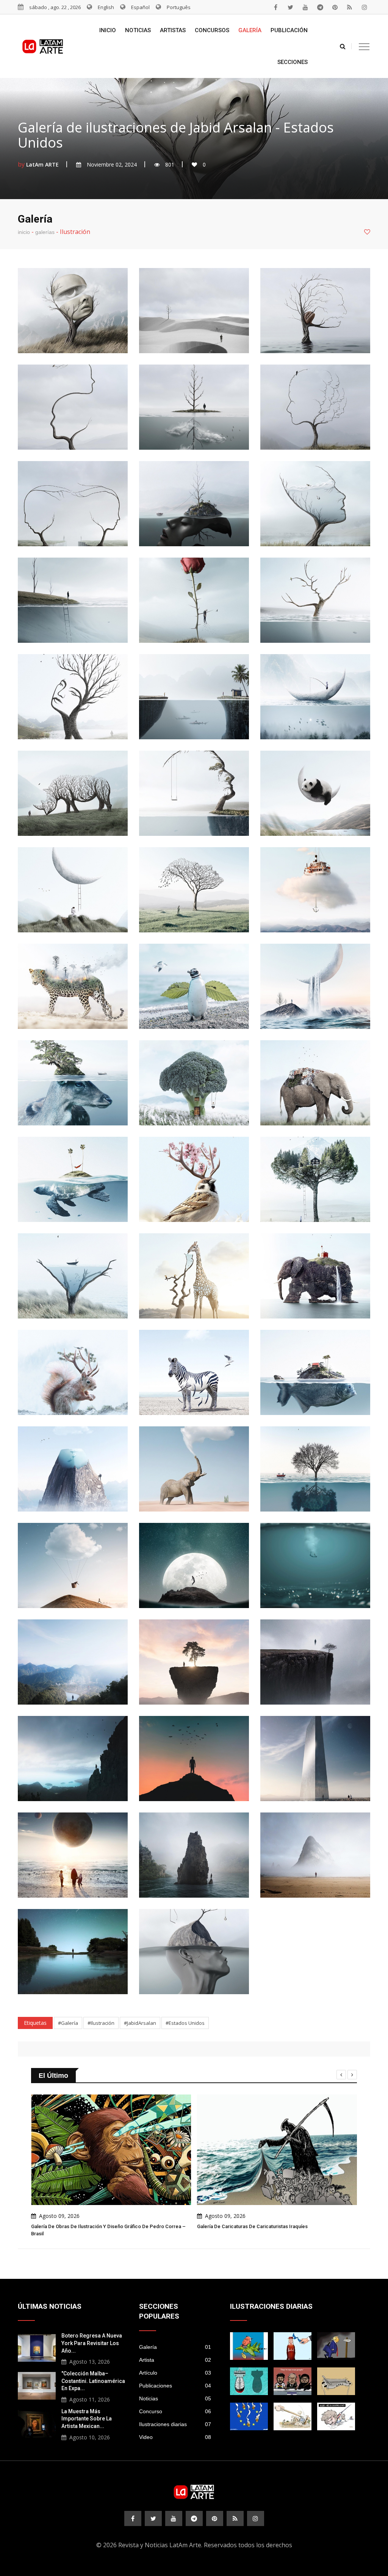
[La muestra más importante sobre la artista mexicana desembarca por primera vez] (37, 2423)
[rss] (350, 7)
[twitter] (291, 7)
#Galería (68, 2023)
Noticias (138, 30)
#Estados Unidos (185, 2023)
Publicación (289, 30)
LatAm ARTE (42, 164)
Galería (250, 30)
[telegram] (320, 7)
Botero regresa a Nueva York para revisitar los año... (92, 2343)
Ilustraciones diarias (175, 2424)
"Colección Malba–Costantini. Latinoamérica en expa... (93, 2381)
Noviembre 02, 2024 (112, 164)
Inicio (108, 30)
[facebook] (276, 7)
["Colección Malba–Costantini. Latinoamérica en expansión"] (37, 2385)
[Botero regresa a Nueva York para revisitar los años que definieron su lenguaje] (37, 2347)
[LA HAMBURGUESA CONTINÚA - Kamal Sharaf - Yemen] (336, 2381)
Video (175, 2437)
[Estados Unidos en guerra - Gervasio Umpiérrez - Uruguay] (249, 2346)
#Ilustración (101, 2023)
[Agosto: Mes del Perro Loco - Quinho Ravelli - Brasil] (336, 2416)
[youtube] (305, 7)
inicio (24, 232)
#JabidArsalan (140, 2023)
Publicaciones (175, 2386)
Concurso (175, 2411)
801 (170, 164)
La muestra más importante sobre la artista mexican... (87, 2419)
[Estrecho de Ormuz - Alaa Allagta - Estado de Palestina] (293, 2346)
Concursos (212, 30)
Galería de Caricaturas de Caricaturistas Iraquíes (86, 2226)
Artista (175, 2360)
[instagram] (365, 7)
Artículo (175, 2373)
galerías (45, 232)
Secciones (293, 62)
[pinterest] (335, 7)
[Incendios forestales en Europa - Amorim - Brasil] (249, 2416)
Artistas (173, 30)
